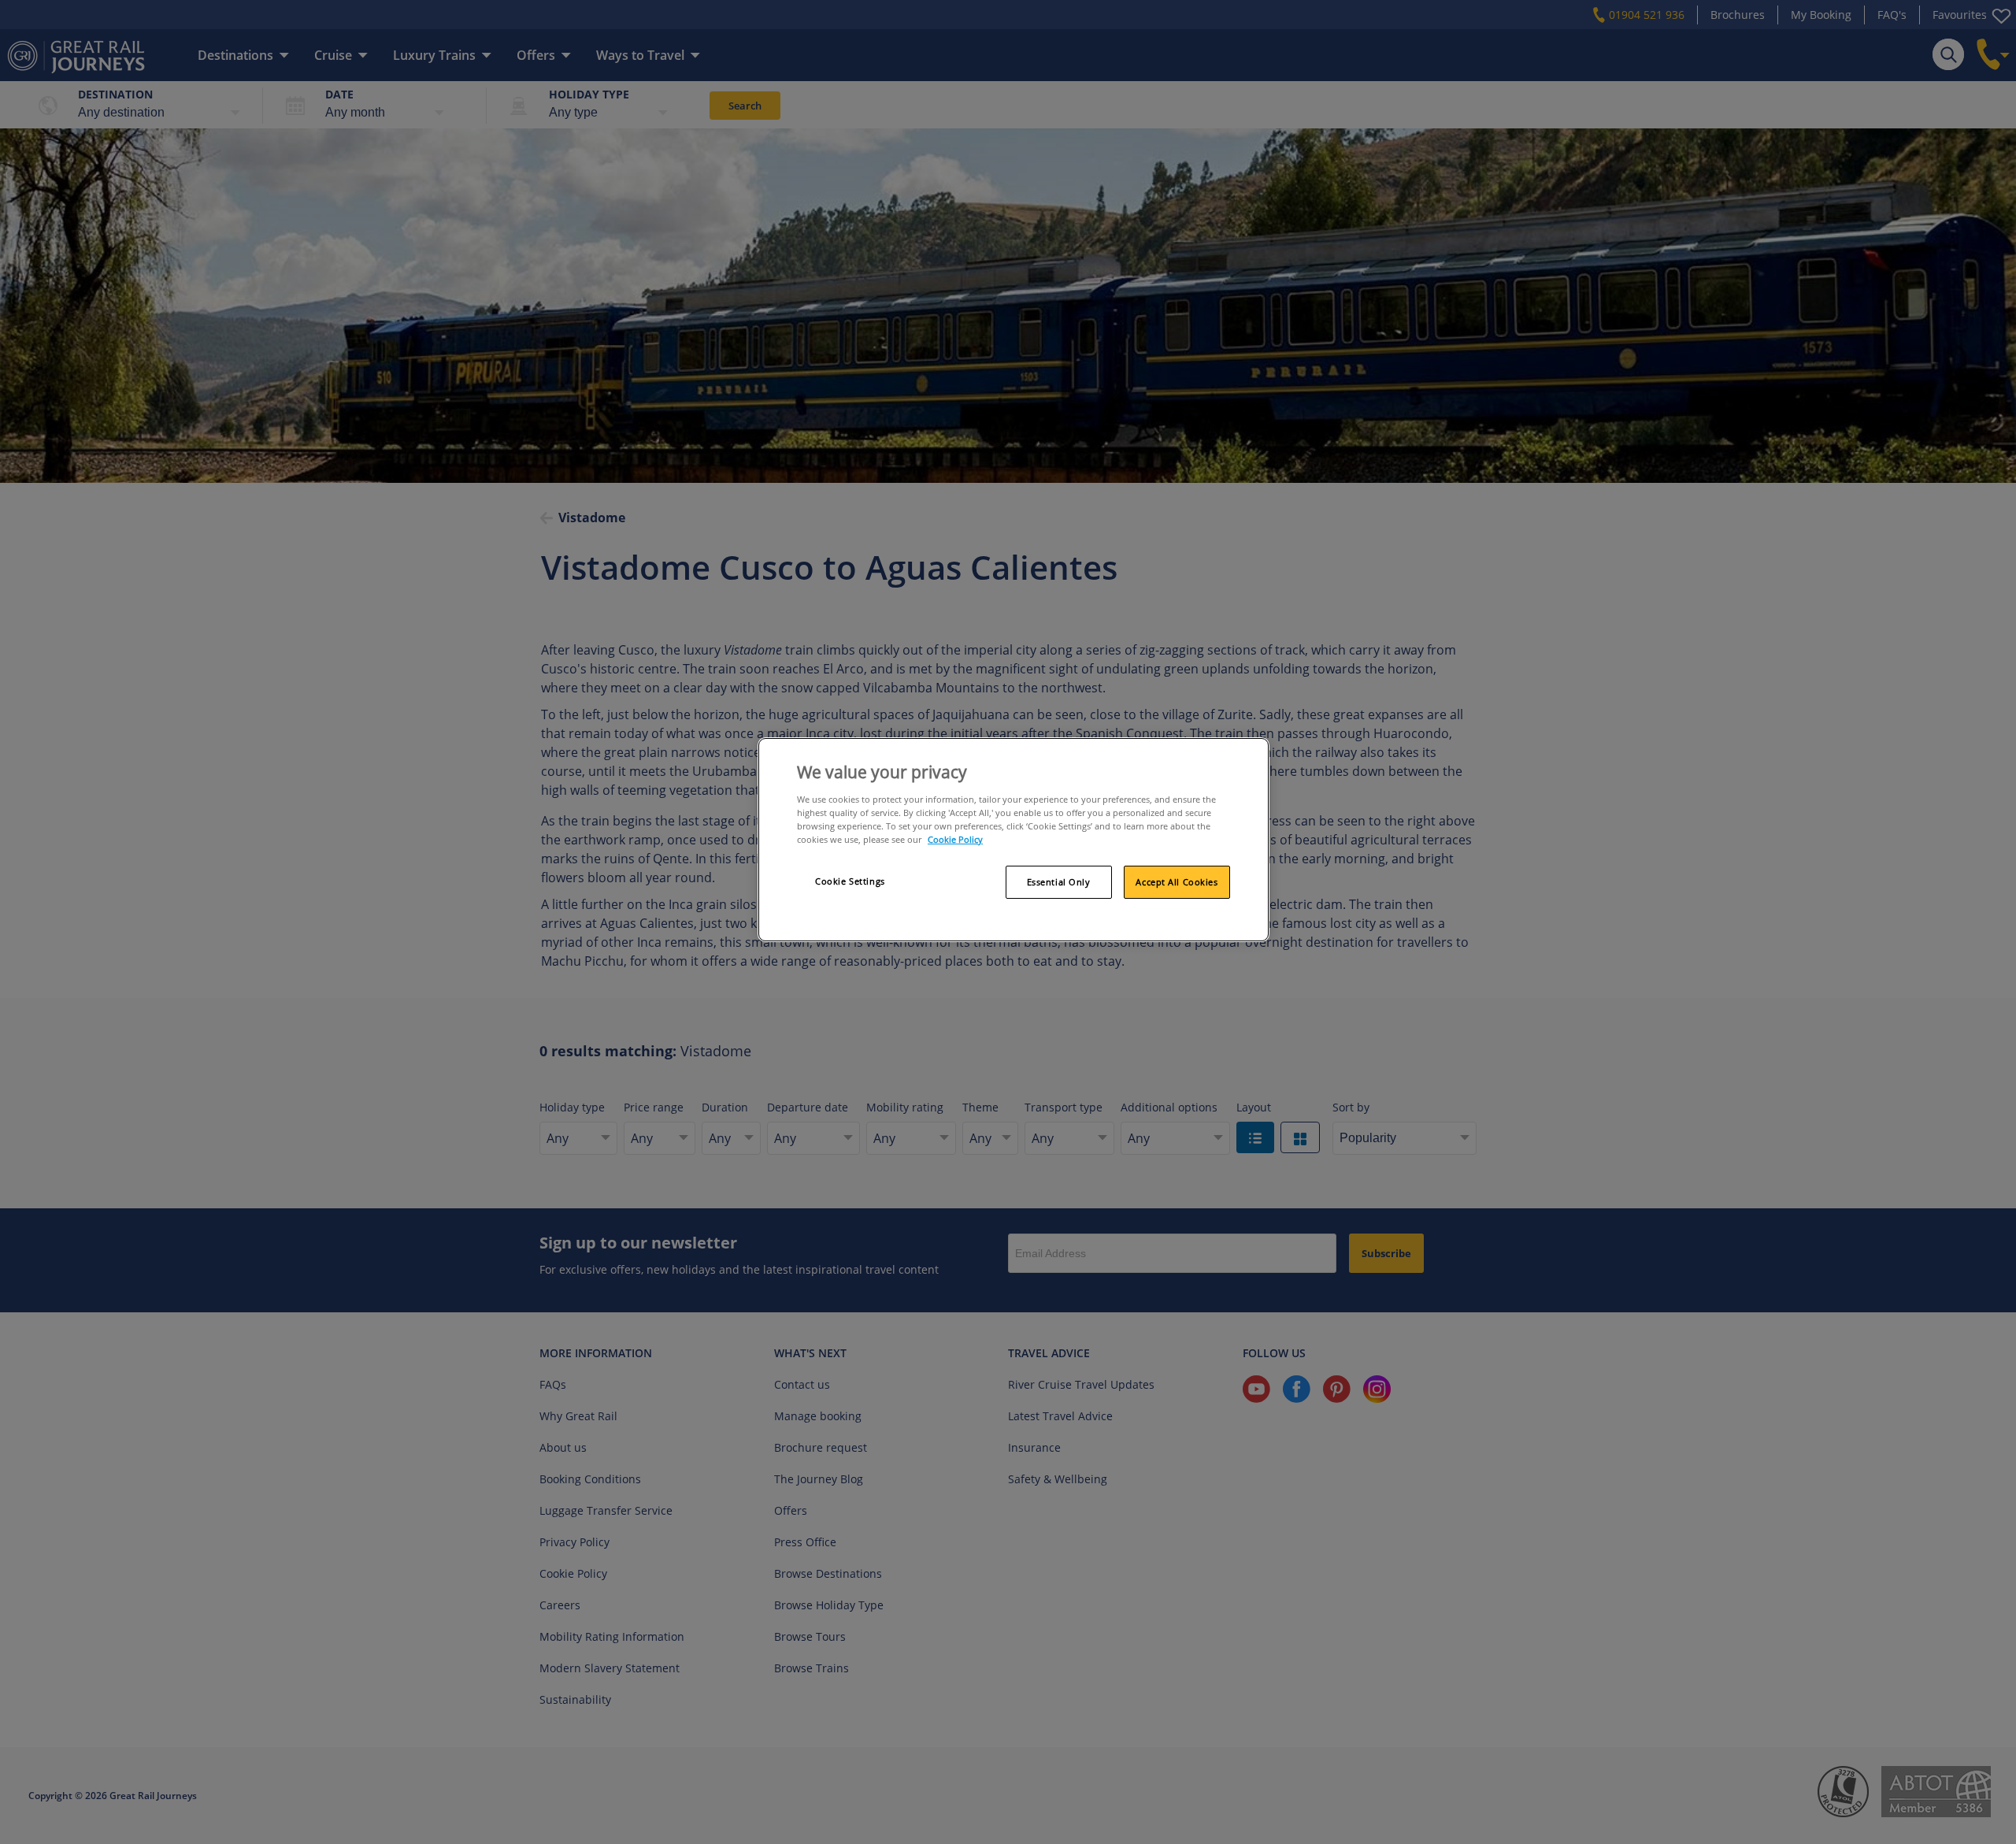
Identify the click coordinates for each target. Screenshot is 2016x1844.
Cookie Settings (850, 881)
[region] (1014, 840)
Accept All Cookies (1177, 882)
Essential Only (1059, 882)
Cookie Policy (955, 839)
